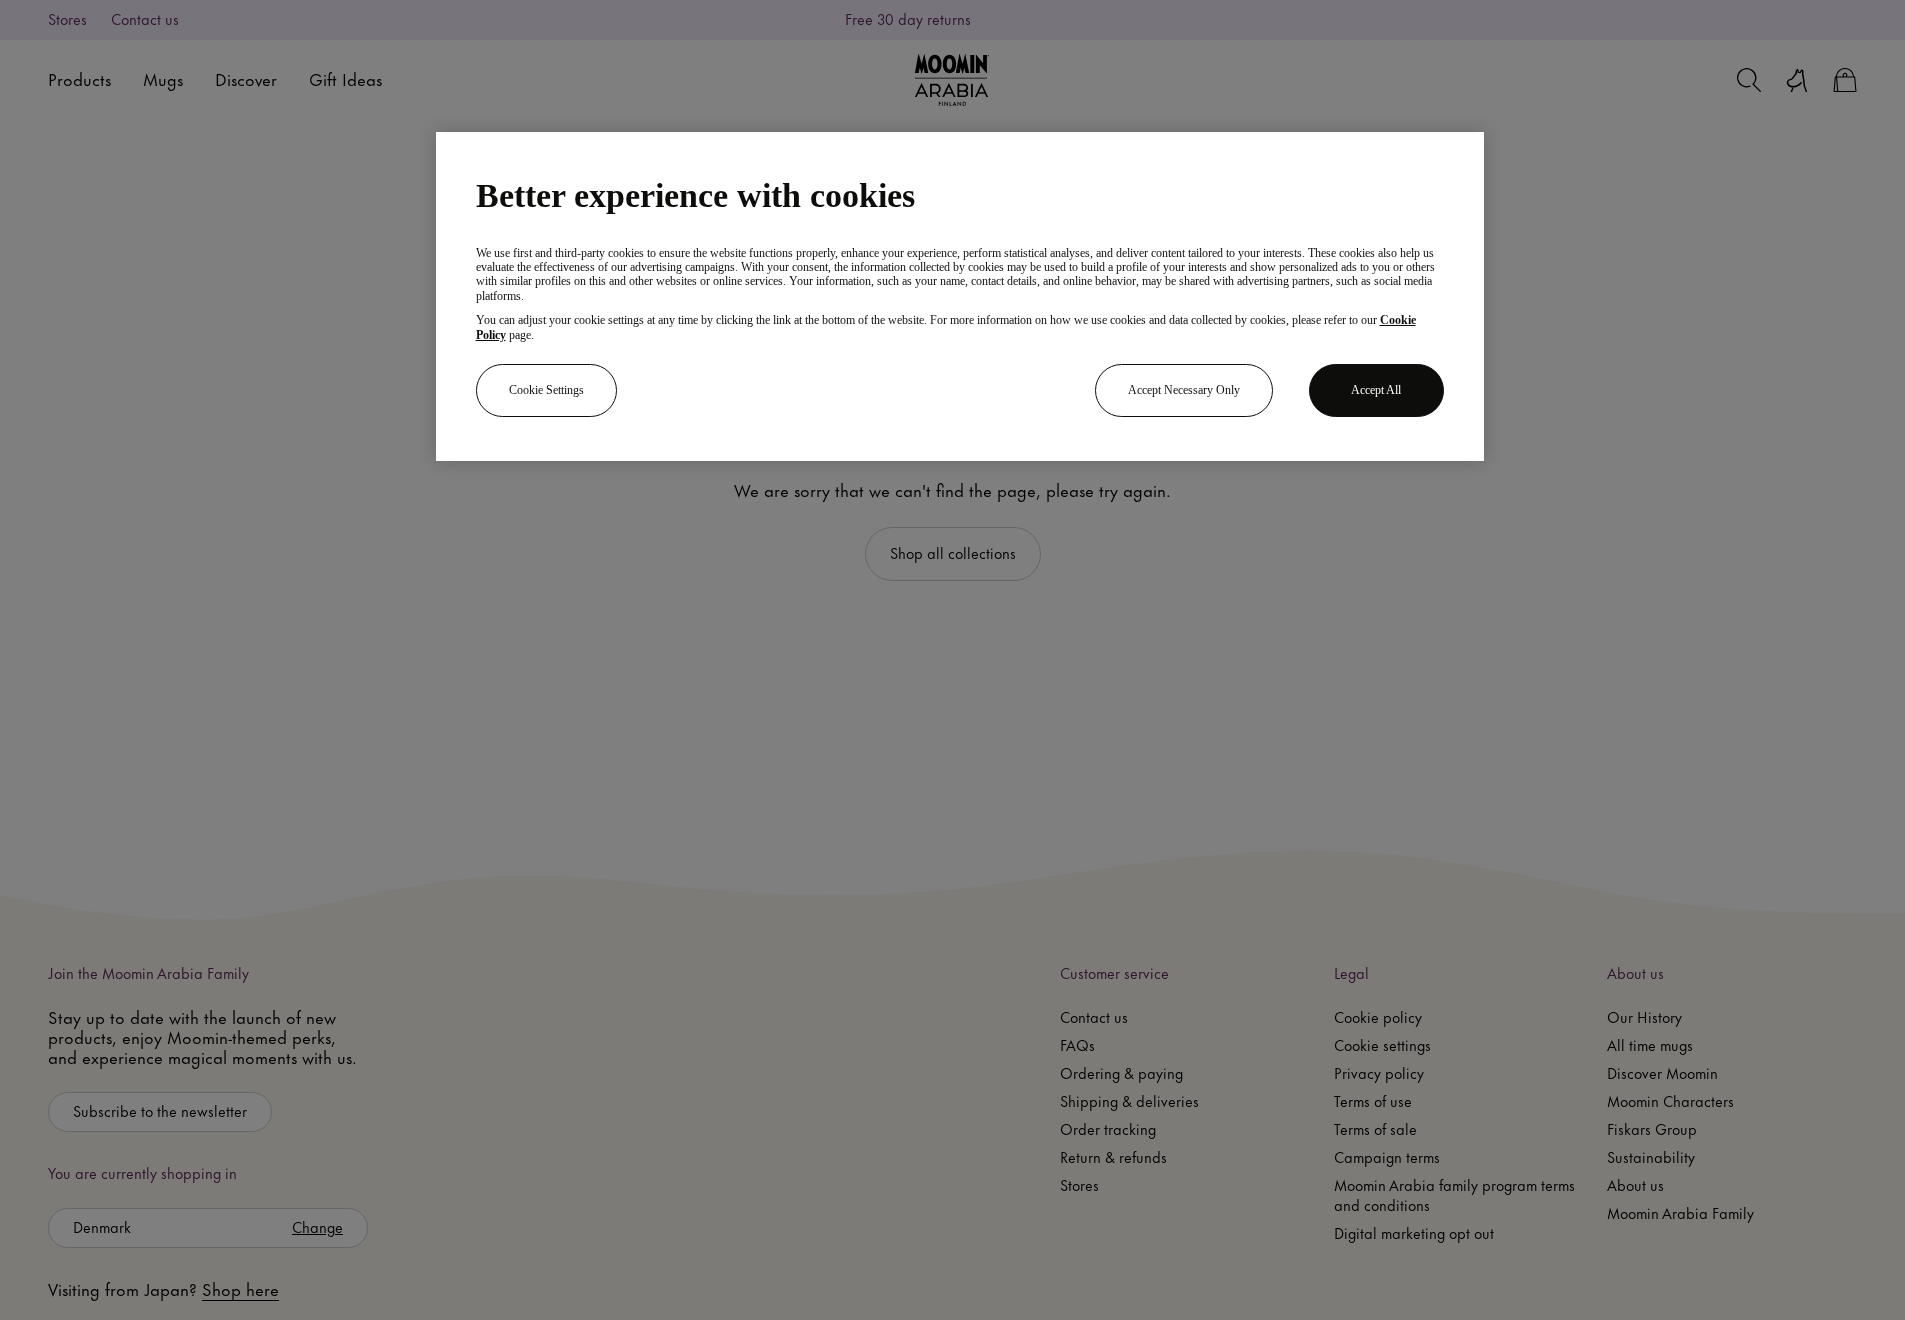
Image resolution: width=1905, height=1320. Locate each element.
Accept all (1376, 390)
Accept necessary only (1184, 390)
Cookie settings (546, 390)
